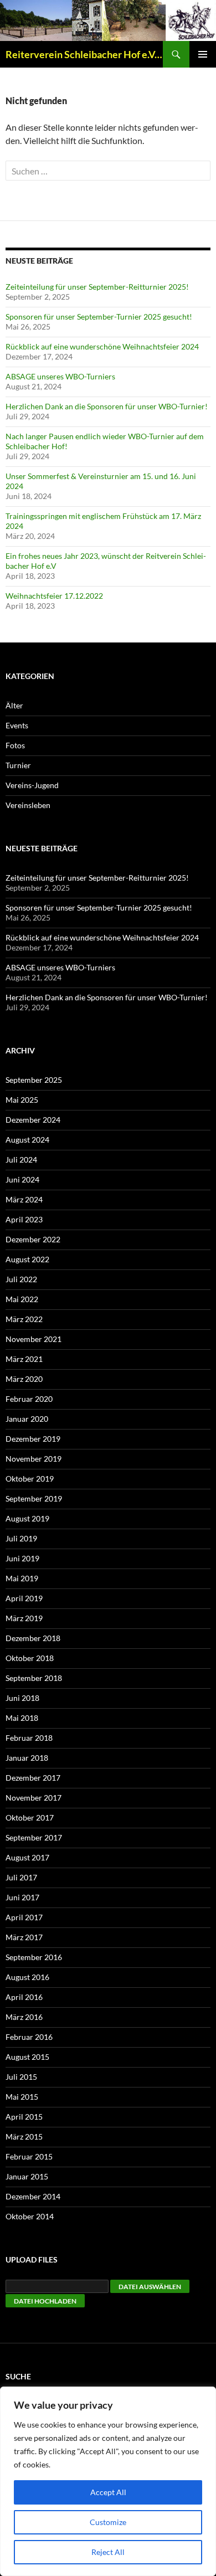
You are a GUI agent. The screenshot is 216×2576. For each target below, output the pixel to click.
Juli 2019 (21, 1538)
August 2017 (27, 1857)
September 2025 (34, 1080)
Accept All (108, 2492)
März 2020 (24, 1379)
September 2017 (34, 1837)
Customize (108, 2522)
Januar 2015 (27, 2176)
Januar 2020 (27, 1419)
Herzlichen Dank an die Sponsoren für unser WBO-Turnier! (107, 406)
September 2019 (34, 1498)
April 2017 (24, 1917)
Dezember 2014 (33, 2196)
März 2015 (24, 2137)
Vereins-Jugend (32, 785)
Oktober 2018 (30, 1658)
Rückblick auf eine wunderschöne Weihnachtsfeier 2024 (102, 346)
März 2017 (24, 1937)
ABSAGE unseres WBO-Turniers (60, 376)
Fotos (15, 745)
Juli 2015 (21, 2077)
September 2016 (34, 1957)
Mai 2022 (22, 1299)
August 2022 (27, 1259)
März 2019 (24, 1618)
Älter (14, 705)
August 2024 (27, 1140)
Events (17, 725)
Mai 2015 (22, 2097)
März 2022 (24, 1319)
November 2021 (34, 1339)
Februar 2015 (29, 2156)
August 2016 (27, 1977)
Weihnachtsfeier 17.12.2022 (54, 596)
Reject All (108, 2552)
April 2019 (24, 1598)
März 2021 (24, 1359)
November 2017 (34, 1798)
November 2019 (34, 1459)
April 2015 (24, 2117)
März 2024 (24, 1199)
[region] (108, 2481)
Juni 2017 (22, 1897)
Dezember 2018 (33, 1638)
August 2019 (27, 1518)
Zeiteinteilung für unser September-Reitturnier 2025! (97, 287)
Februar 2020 (29, 1399)
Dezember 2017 (33, 1778)
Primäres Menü (203, 54)
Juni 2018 (22, 1698)
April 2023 (24, 1219)
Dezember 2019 (33, 1439)
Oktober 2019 (30, 1479)
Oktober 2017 (30, 1817)
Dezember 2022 (33, 1239)
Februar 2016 (29, 2037)
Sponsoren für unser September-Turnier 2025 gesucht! (99, 317)
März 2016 (24, 2017)
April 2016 (24, 1997)
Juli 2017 (21, 1877)
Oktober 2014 (30, 2216)
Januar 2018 (27, 1758)
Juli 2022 (21, 1279)
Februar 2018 (29, 1738)
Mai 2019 (22, 1578)
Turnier (18, 765)
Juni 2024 (22, 1179)
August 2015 (27, 2057)
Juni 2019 (22, 1558)
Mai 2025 (22, 1100)
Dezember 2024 (33, 1120)
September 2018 (34, 1678)
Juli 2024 (21, 1160)
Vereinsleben (28, 805)
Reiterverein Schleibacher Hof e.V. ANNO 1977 (84, 54)
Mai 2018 (22, 1718)
